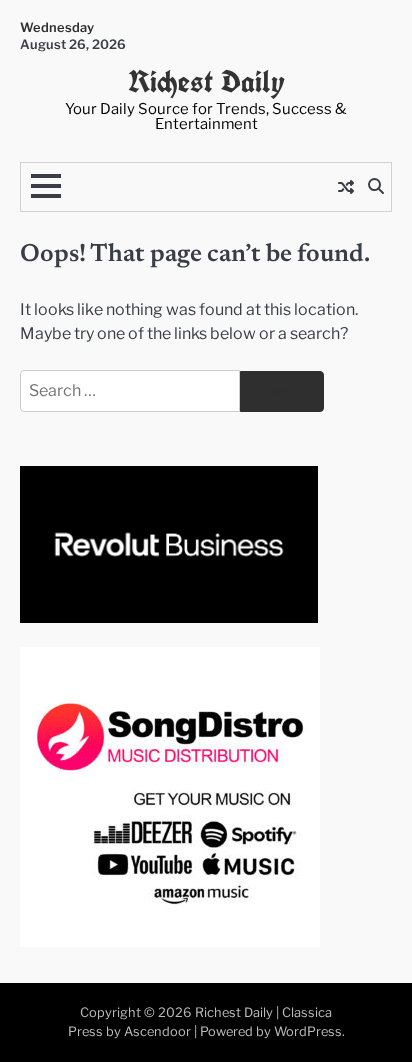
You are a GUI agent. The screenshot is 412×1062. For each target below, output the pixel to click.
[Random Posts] (346, 187)
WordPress (308, 1031)
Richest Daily (206, 81)
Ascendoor (157, 1031)
